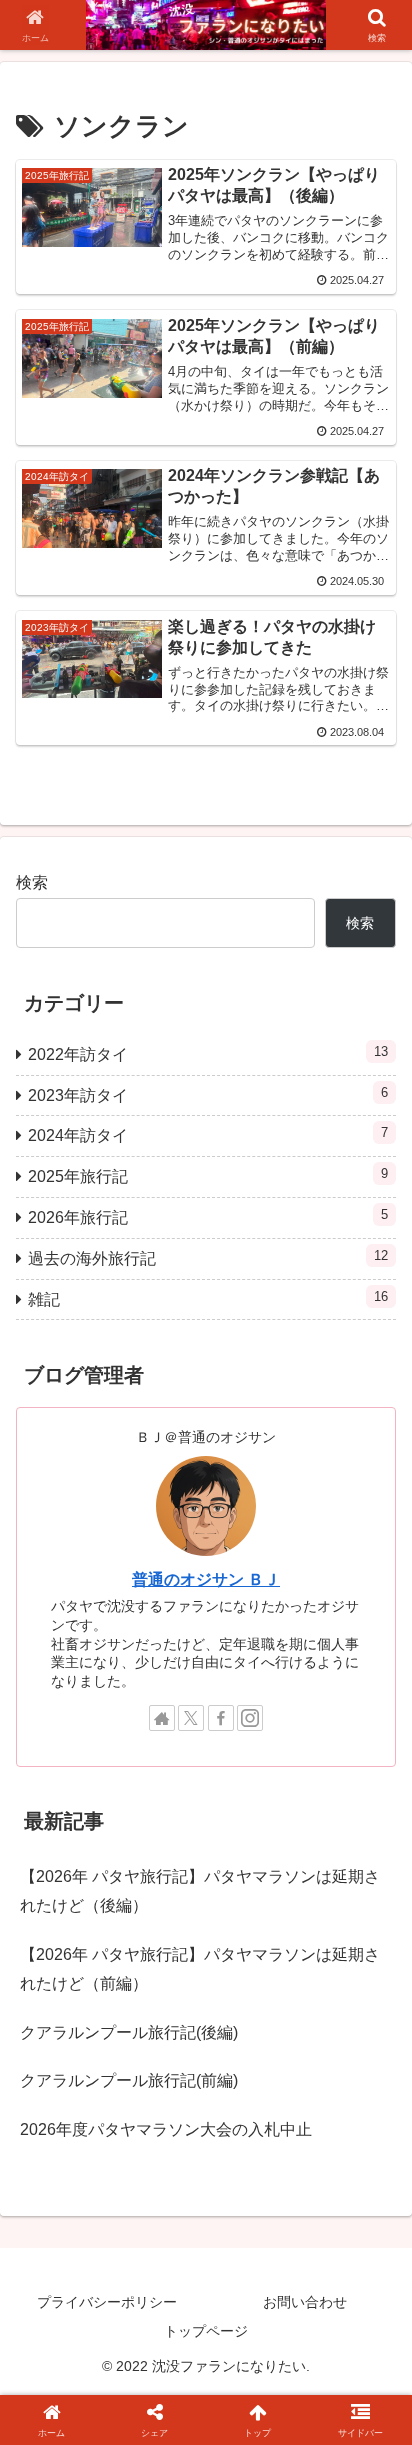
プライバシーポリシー (107, 2302)
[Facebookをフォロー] (221, 1718)
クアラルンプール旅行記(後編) (129, 2032)
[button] (370, 2364)
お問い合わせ (305, 2302)
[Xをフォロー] (191, 1718)
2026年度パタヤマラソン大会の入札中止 (166, 2129)
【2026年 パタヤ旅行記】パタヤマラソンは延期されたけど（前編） (200, 1969)
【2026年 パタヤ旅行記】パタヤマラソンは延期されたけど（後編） (200, 1891)
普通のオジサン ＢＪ (206, 1579)
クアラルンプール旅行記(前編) (129, 2080)
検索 (32, 882)
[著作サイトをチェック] (162, 1718)
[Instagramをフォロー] (250, 1718)
